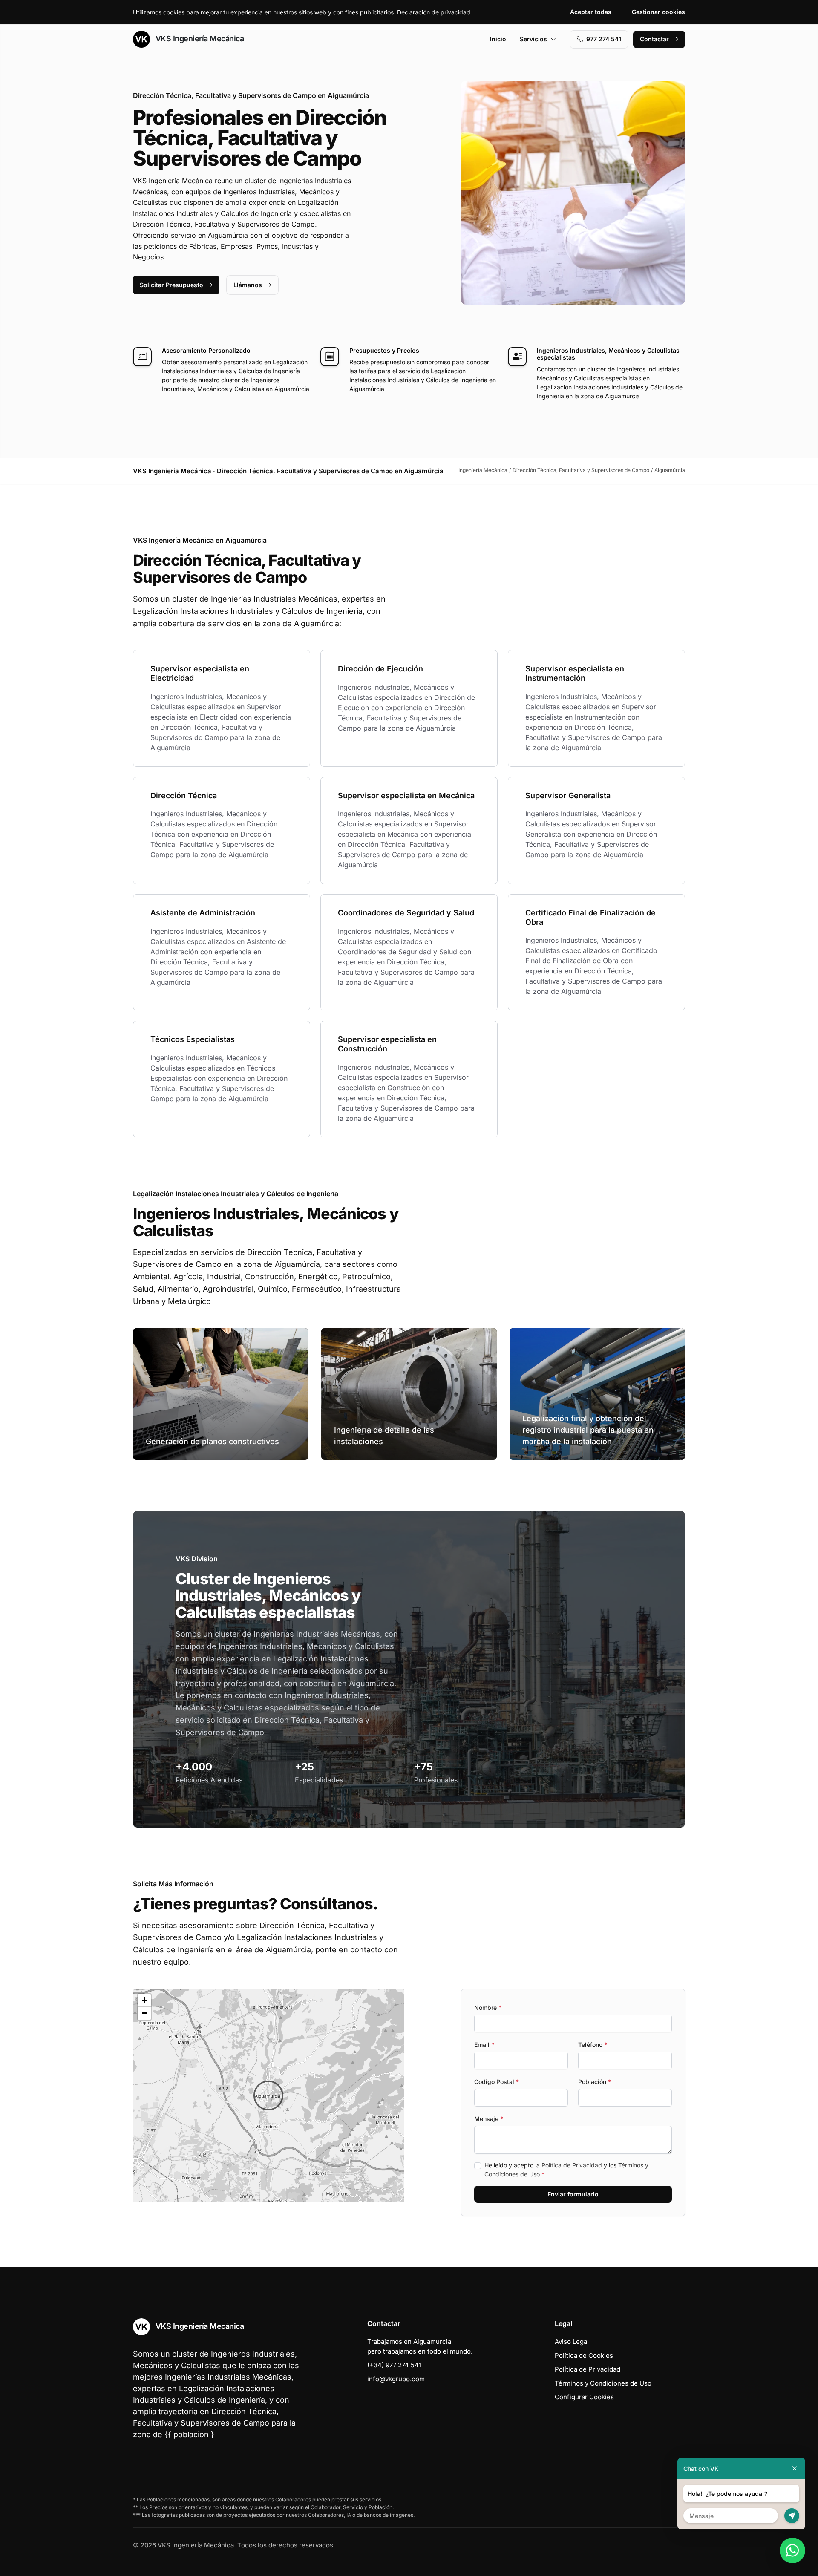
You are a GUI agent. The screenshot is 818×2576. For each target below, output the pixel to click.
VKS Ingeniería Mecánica (199, 39)
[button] (268, 2095)
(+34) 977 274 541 (394, 2365)
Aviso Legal (572, 2341)
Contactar (654, 39)
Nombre (488, 2008)
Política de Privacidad (572, 2165)
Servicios (533, 39)
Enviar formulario (573, 2194)
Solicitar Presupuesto (171, 285)
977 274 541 (604, 39)
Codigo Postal (497, 2082)
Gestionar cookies (658, 12)
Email (484, 2045)
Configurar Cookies (584, 2397)
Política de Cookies (584, 2356)
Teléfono (593, 2045)
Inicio (498, 39)
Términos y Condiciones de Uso (603, 2383)
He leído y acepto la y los (566, 2170)
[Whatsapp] (792, 2550)
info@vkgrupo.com (396, 2379)
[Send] (792, 2516)
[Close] (795, 2468)
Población (595, 2082)
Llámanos (248, 285)
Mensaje (489, 2119)
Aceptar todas (591, 12)
